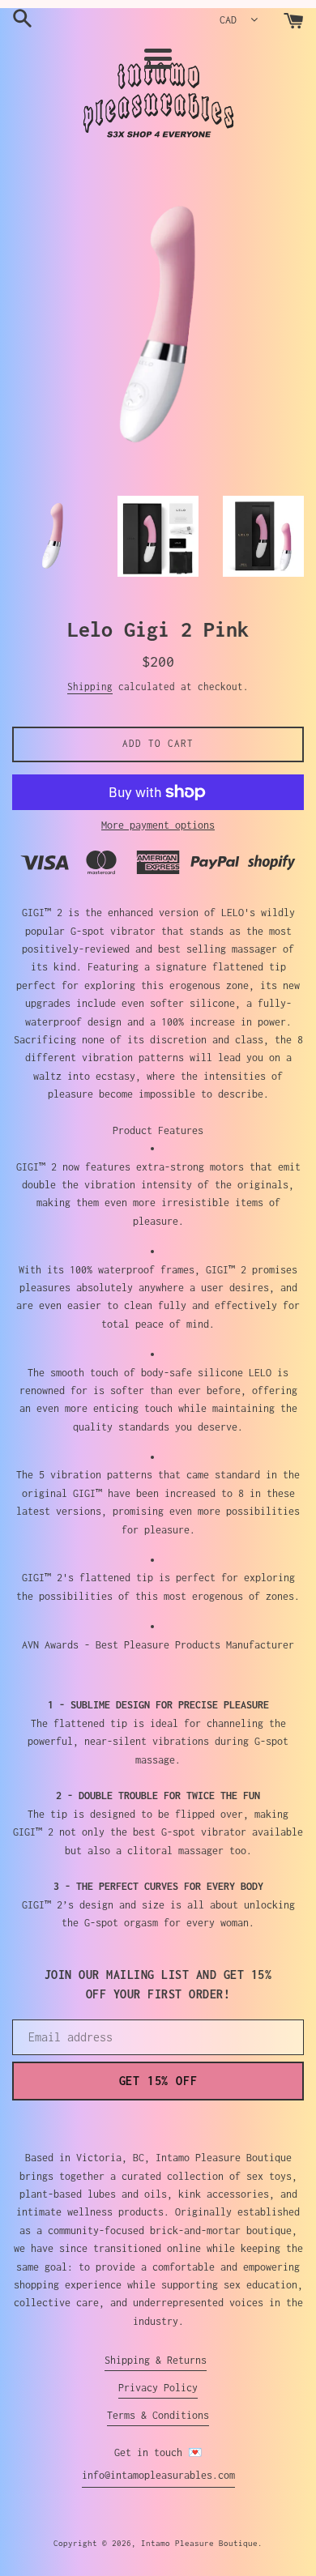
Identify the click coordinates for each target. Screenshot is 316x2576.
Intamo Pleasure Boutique (199, 2543)
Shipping (90, 687)
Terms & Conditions (158, 2415)
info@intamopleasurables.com (158, 2475)
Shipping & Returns (156, 2360)
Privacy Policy (158, 2388)
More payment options (158, 825)
